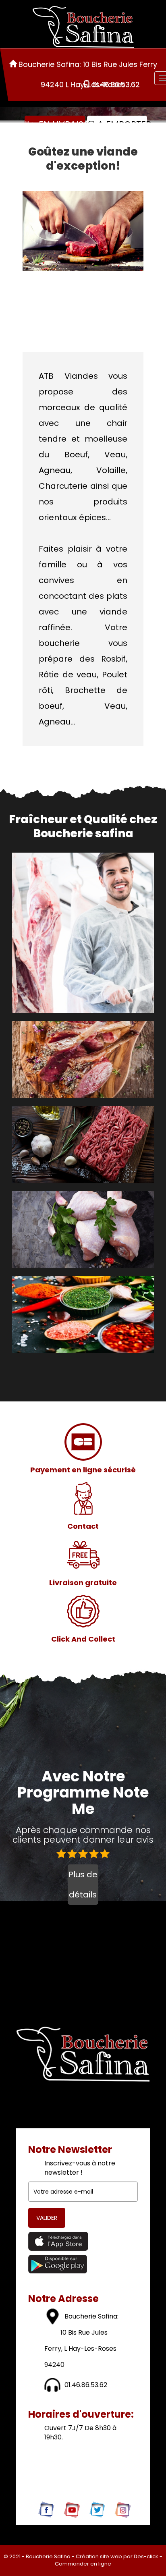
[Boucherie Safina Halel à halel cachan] (83, 231)
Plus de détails (83, 1885)
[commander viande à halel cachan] (83, 1611)
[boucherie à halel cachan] (83, 27)
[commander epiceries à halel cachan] (64, 1316)
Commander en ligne (83, 2564)
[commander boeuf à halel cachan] (64, 1146)
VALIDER (47, 2218)
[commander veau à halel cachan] (64, 1061)
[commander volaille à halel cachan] (64, 1231)
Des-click (146, 2556)
